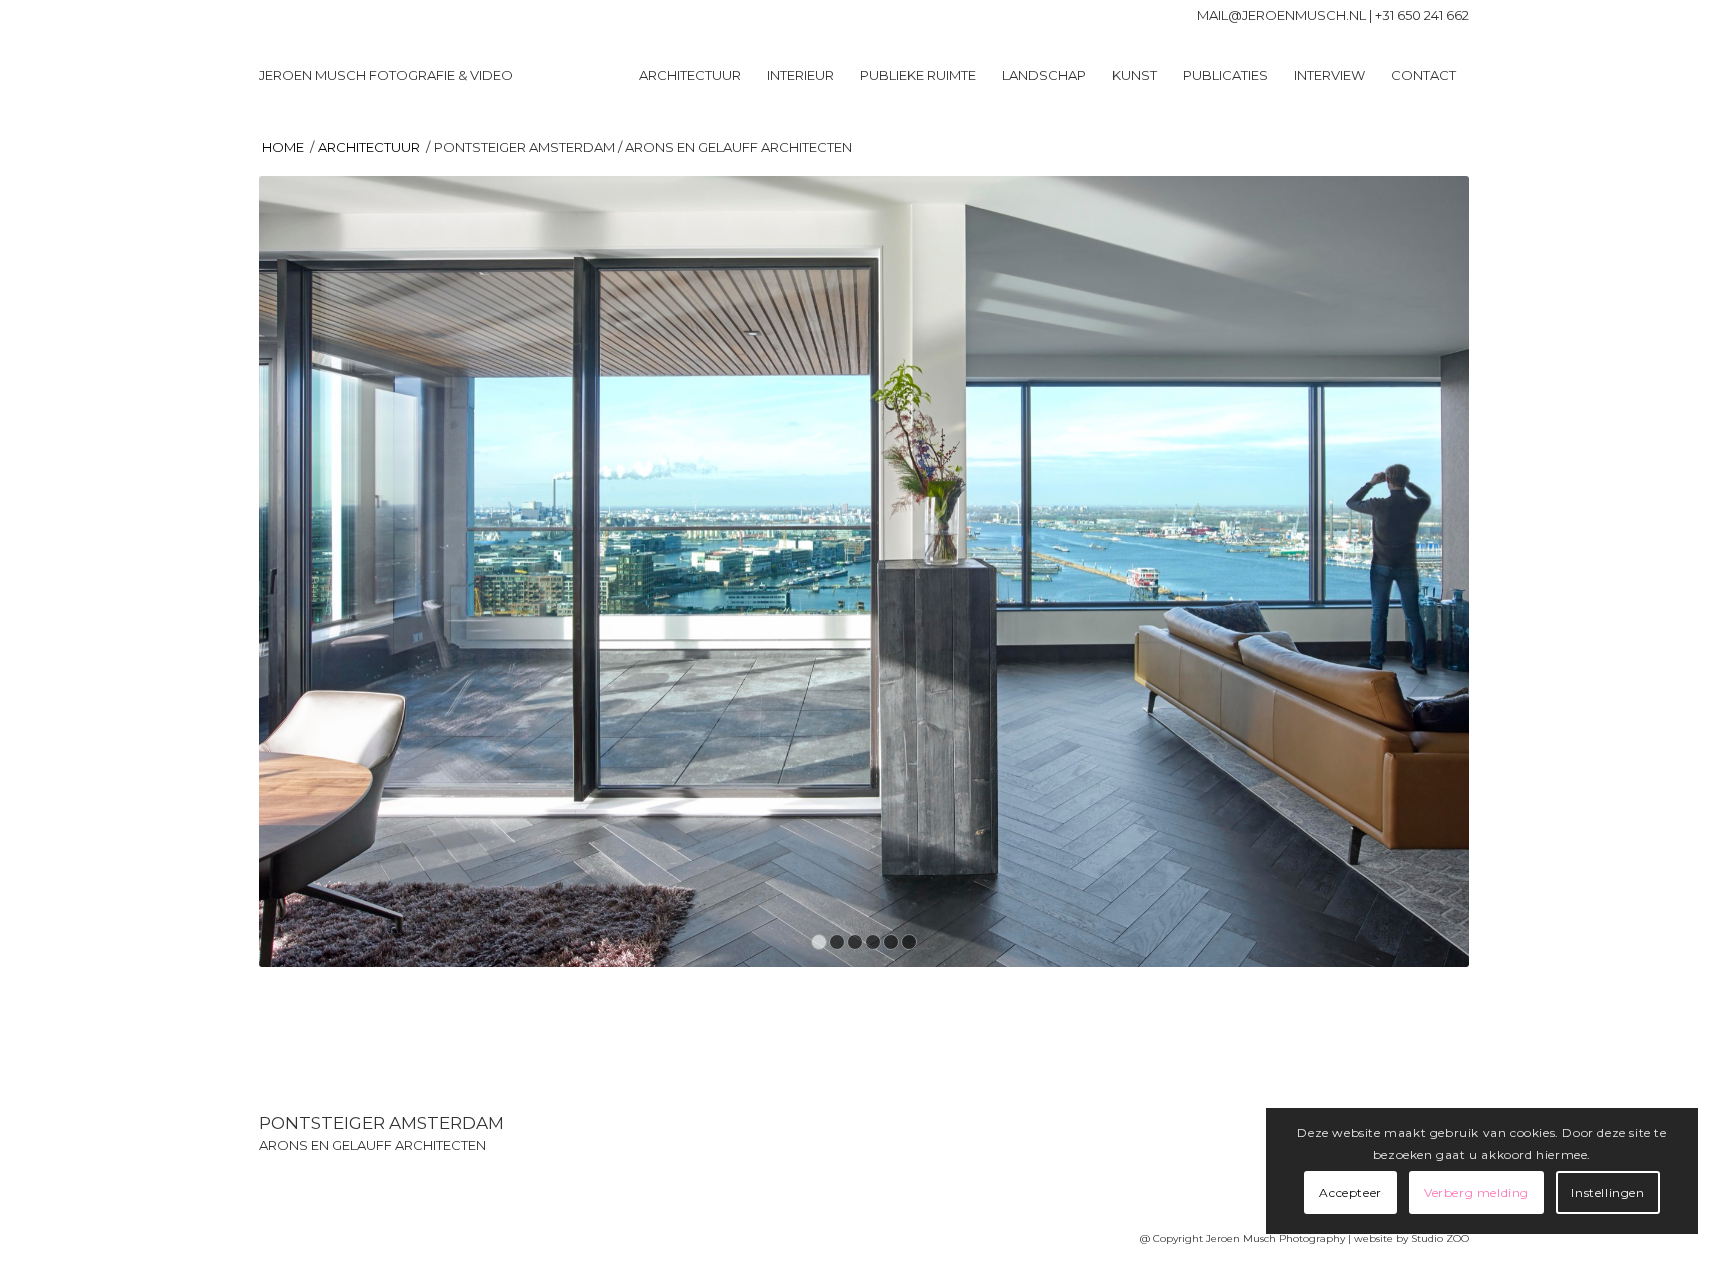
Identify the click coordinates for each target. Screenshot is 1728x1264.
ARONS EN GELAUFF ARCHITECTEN (372, 1145)
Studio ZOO (1440, 1238)
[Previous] (304, 571)
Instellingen (1607, 1192)
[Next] (1424, 571)
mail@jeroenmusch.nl (1281, 15)
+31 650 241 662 (1422, 15)
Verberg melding (1476, 1192)
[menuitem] (690, 75)
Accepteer (1350, 1192)
